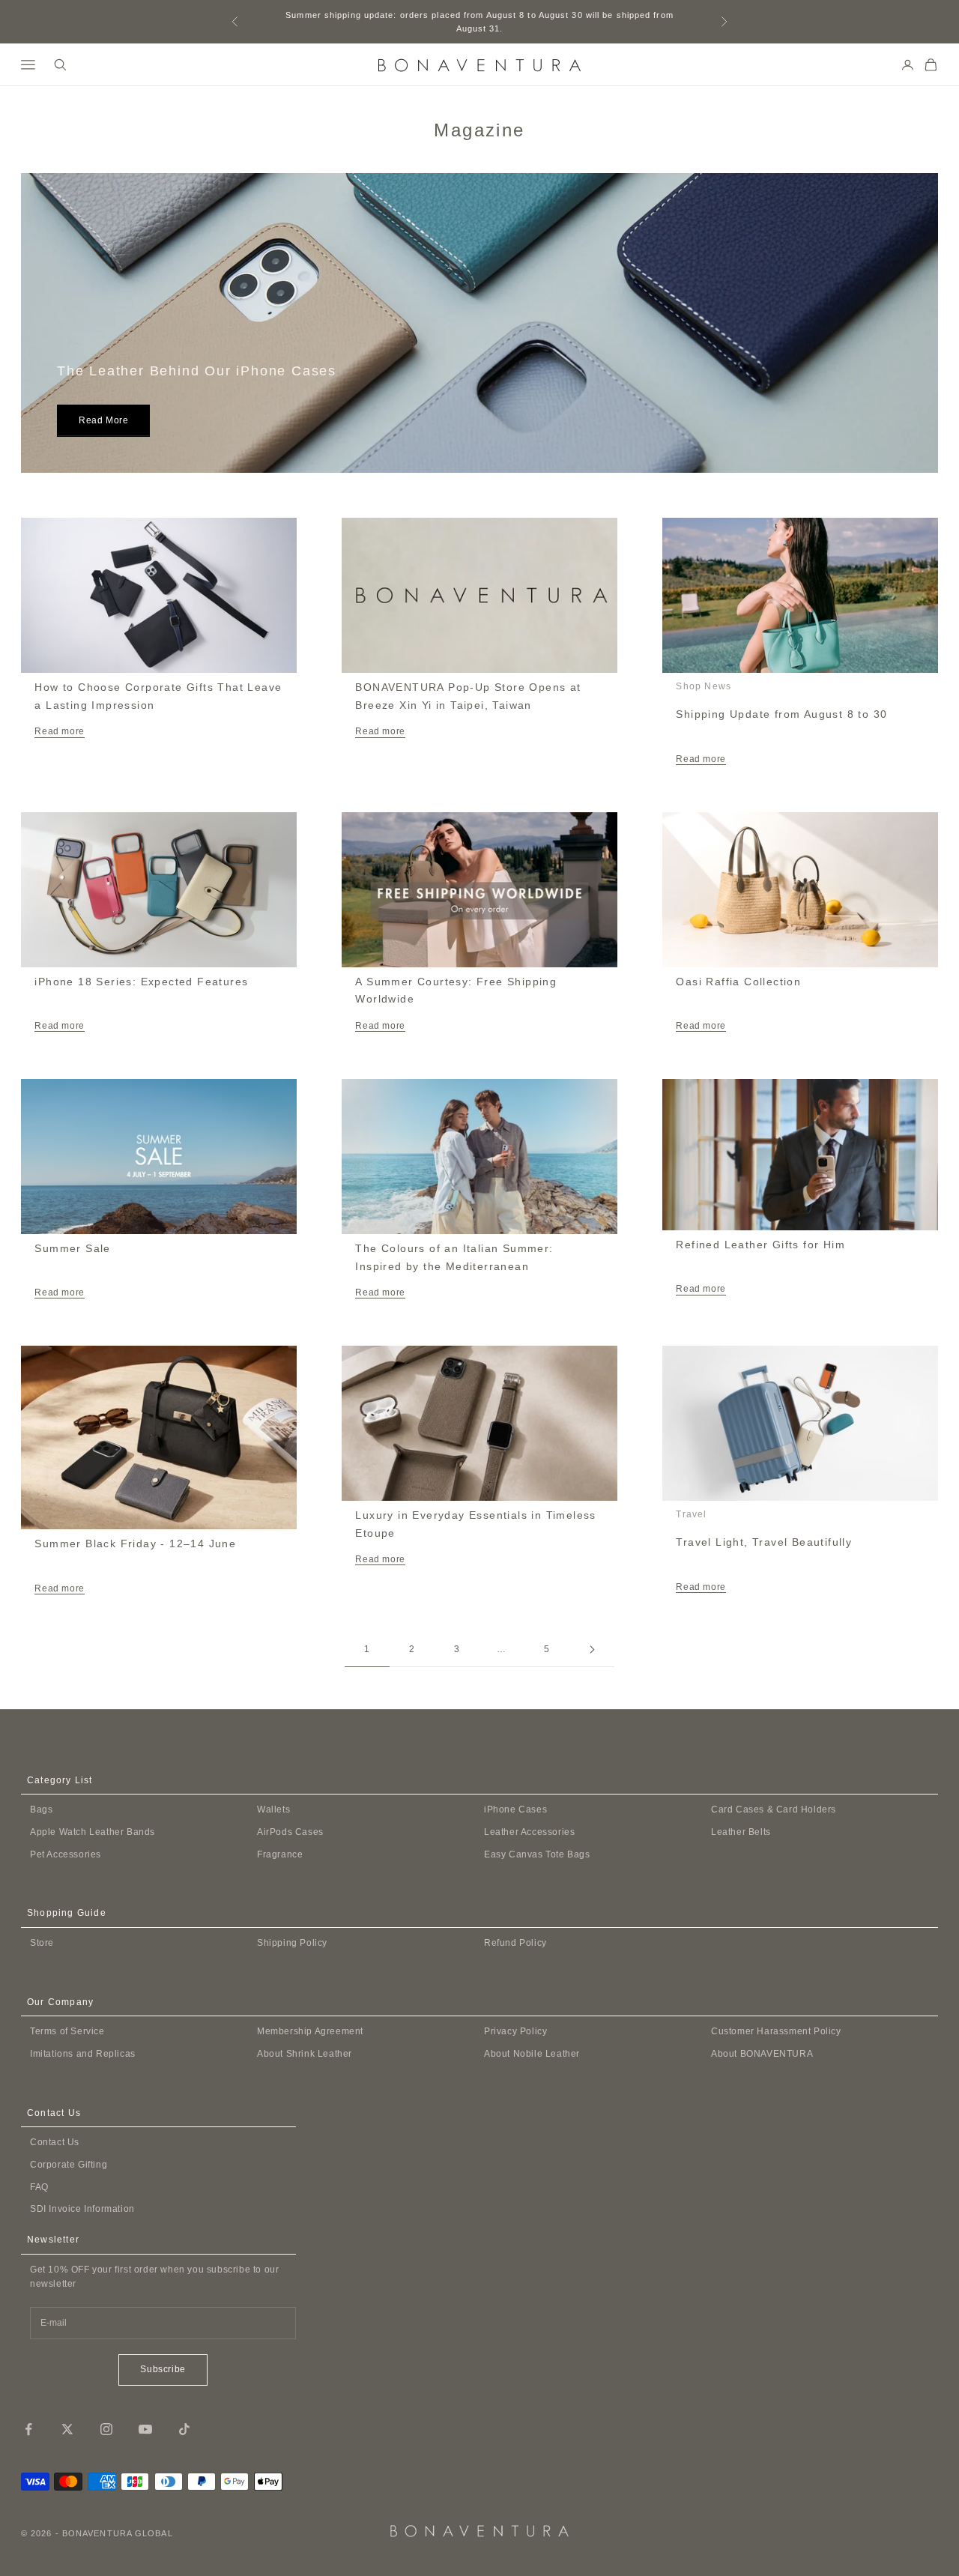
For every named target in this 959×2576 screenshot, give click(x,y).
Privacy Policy (515, 2031)
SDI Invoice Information (82, 2209)
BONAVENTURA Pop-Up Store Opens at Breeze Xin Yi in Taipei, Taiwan (468, 696)
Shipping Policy (292, 1943)
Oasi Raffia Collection (738, 982)
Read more (103, 420)
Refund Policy (515, 1943)
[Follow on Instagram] (106, 2429)
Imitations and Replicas (83, 2054)
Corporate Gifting (69, 2165)
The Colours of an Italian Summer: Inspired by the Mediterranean (454, 1257)
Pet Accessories (66, 1854)
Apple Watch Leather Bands (93, 1832)
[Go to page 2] (592, 1650)
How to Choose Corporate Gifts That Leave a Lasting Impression (158, 696)
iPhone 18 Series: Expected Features (141, 982)
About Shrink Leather (305, 2054)
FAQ (39, 2187)
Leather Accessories (529, 1832)
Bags (41, 1809)
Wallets (273, 1809)
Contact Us (55, 2142)
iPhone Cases (515, 1809)
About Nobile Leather (532, 2054)
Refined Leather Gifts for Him (760, 1245)
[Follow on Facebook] (28, 2429)
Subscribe (163, 2369)
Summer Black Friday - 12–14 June (135, 1544)
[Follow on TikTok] (184, 2429)
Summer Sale (72, 1248)
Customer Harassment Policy (776, 2031)
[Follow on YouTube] (145, 2429)
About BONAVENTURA (762, 2054)
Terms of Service (67, 2031)
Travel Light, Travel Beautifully (764, 1542)
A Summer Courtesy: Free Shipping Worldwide (456, 991)
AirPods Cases (290, 1832)
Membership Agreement (310, 2031)
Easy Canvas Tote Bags (537, 1854)
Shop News (704, 686)
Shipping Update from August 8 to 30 (781, 714)
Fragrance (280, 1854)
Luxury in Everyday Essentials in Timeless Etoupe (475, 1524)
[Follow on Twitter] (67, 2429)
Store (42, 1943)
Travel (691, 1514)
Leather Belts (741, 1832)
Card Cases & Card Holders (774, 1809)
